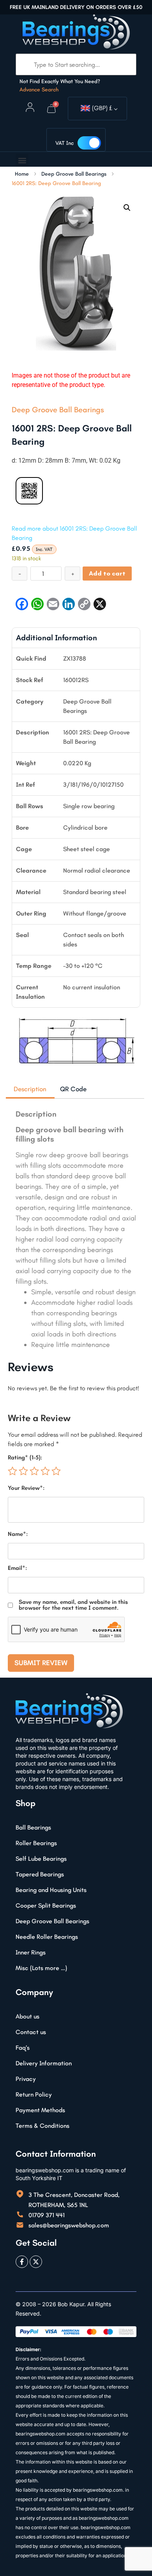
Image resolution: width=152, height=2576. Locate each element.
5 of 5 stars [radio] (56, 1471)
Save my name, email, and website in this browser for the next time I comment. (73, 1605)
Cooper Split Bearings (46, 1905)
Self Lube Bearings (41, 1859)
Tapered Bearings (40, 1874)
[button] (22, 160)
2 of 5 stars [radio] (23, 1471)
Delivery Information (44, 2063)
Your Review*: (26, 1488)
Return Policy (34, 2094)
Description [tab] (30, 1089)
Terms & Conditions (42, 2126)
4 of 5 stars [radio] (45, 1471)
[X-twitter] (36, 2262)
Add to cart (107, 573)
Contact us (31, 2032)
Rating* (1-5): (25, 1458)
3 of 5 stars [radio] (34, 1471)
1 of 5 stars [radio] (12, 1471)
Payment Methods (40, 2110)
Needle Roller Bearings (47, 1937)
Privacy (26, 2079)
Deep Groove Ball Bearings (74, 174)
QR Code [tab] (73, 1089)
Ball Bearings (33, 1827)
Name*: (18, 1534)
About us (27, 2016)
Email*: (17, 1568)
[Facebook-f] (22, 2262)
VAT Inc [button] (65, 143)
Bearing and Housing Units (51, 1890)
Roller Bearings (36, 1843)
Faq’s (23, 2048)
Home (22, 174)
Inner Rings (31, 1952)
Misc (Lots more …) (41, 1968)
